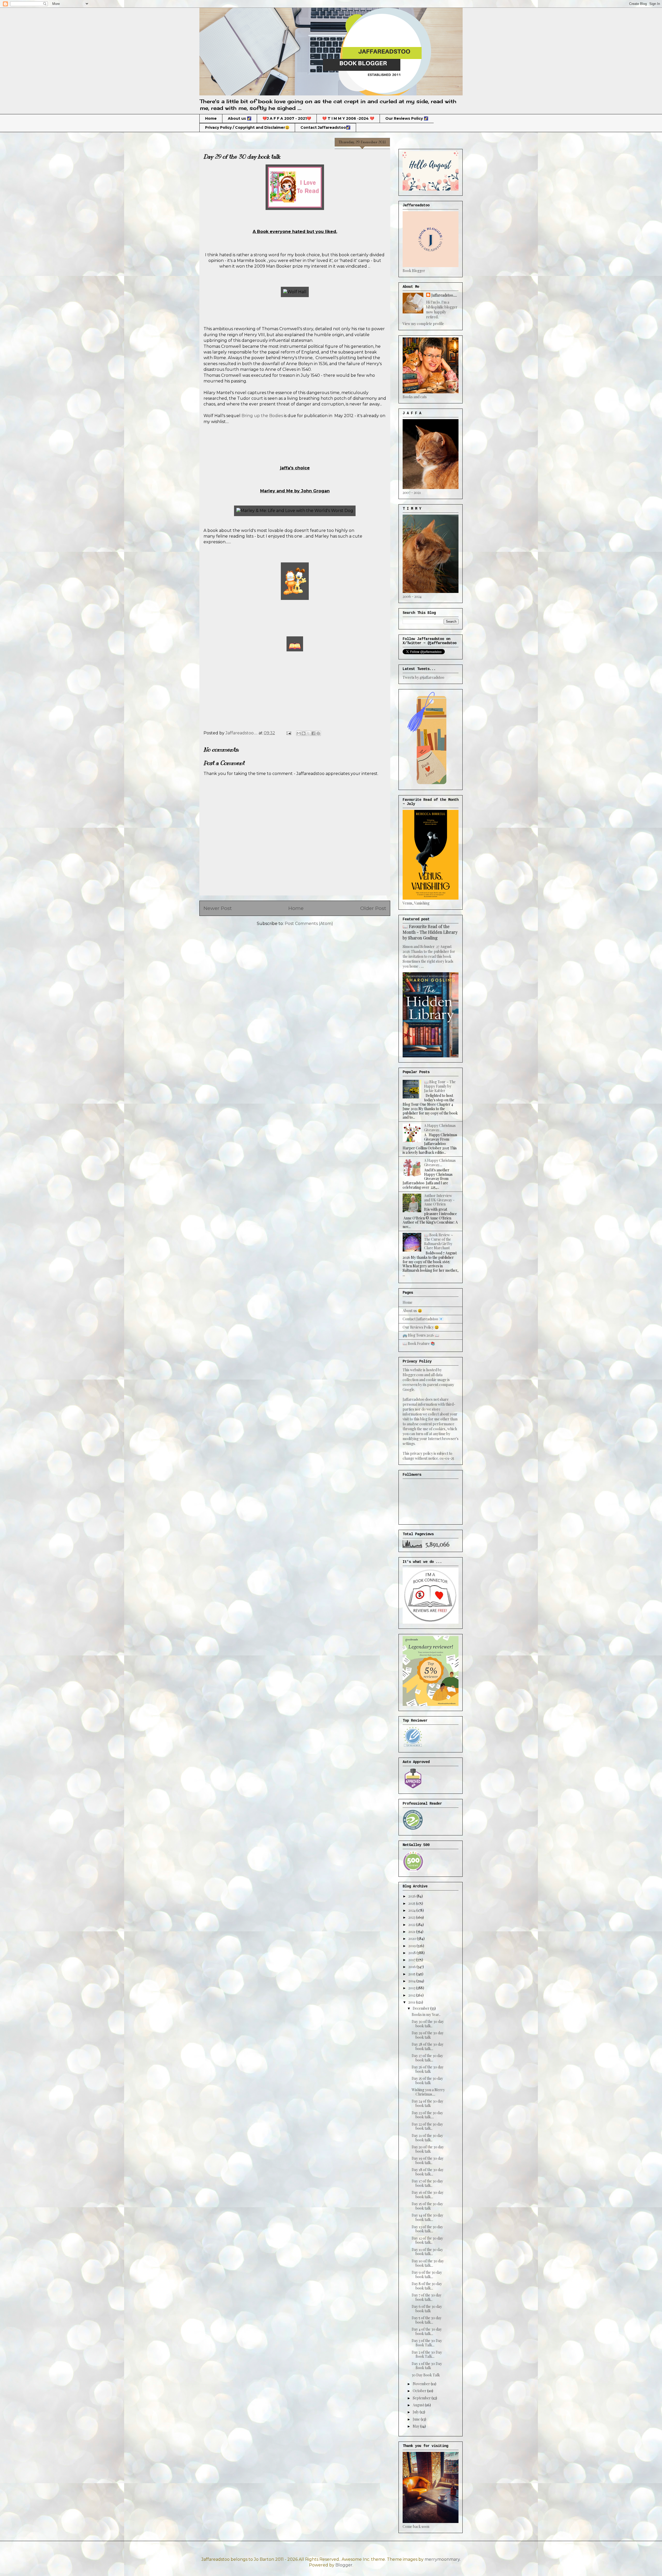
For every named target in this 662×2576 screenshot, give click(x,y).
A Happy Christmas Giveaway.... (440, 1163)
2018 (412, 1953)
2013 (412, 1988)
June (417, 2419)
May (416, 2426)
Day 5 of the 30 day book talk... (427, 2320)
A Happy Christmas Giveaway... (440, 1128)
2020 (413, 1938)
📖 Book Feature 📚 (419, 1343)
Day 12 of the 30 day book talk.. (427, 2240)
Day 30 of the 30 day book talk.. (428, 2024)
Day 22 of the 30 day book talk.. (427, 2126)
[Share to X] (309, 733)
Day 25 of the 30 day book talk (427, 2081)
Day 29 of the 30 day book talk (428, 2035)
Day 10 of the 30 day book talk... (428, 2263)
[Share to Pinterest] (318, 733)
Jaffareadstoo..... (444, 295)
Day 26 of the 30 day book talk (428, 2069)
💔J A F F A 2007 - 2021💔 (287, 118)
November (422, 2384)
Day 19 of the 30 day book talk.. (428, 2160)
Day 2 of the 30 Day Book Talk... (427, 2354)
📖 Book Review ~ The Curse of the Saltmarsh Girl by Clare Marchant (439, 1241)
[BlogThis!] (304, 733)
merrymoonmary (442, 2559)
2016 (412, 1967)
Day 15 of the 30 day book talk (427, 2206)
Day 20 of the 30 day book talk (428, 2149)
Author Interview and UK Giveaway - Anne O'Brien (439, 1200)
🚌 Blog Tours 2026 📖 (421, 1335)
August (419, 2405)
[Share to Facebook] (313, 733)
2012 (412, 1995)
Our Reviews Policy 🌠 (407, 118)
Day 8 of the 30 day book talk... (427, 2286)
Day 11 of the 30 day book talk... (427, 2252)
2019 (412, 1946)
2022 (412, 1925)
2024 (412, 1910)
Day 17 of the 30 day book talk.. (427, 2183)
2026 (412, 1896)
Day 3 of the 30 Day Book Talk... (427, 2343)
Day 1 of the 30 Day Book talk (427, 2366)
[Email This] (299, 733)
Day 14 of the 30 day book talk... (427, 2217)
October (420, 2391)
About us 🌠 (240, 118)
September (422, 2398)
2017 (412, 1960)
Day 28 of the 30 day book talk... (428, 2046)
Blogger (344, 2565)
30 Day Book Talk (426, 2375)
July (416, 2412)
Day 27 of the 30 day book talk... (427, 2058)
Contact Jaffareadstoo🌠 (325, 127)
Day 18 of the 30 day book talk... (428, 2172)
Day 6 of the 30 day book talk (427, 2309)
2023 (412, 1917)
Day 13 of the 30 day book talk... (427, 2229)
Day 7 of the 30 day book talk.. (427, 2297)
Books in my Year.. (426, 2014)
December (422, 2008)
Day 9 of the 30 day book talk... (427, 2274)
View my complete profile (423, 324)
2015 (412, 1974)
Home (211, 118)
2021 (412, 1931)
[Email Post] (288, 733)
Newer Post (218, 908)
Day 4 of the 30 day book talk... (427, 2331)
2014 (412, 1981)
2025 (412, 1903)
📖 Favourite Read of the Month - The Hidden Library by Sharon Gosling (430, 932)
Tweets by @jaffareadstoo (423, 677)
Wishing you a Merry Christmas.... (428, 2092)
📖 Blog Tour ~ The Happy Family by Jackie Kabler (440, 1086)
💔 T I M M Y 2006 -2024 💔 (348, 118)
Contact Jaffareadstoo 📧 (423, 1319)
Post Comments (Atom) (309, 924)
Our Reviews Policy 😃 (421, 1327)
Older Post (373, 908)
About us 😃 (412, 1311)
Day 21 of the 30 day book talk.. (427, 2138)
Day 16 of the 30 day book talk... (428, 2195)
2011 (412, 2002)
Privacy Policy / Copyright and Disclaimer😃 (247, 127)
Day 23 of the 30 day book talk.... (427, 2115)
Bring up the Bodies (262, 416)
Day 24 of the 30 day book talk (427, 2103)
